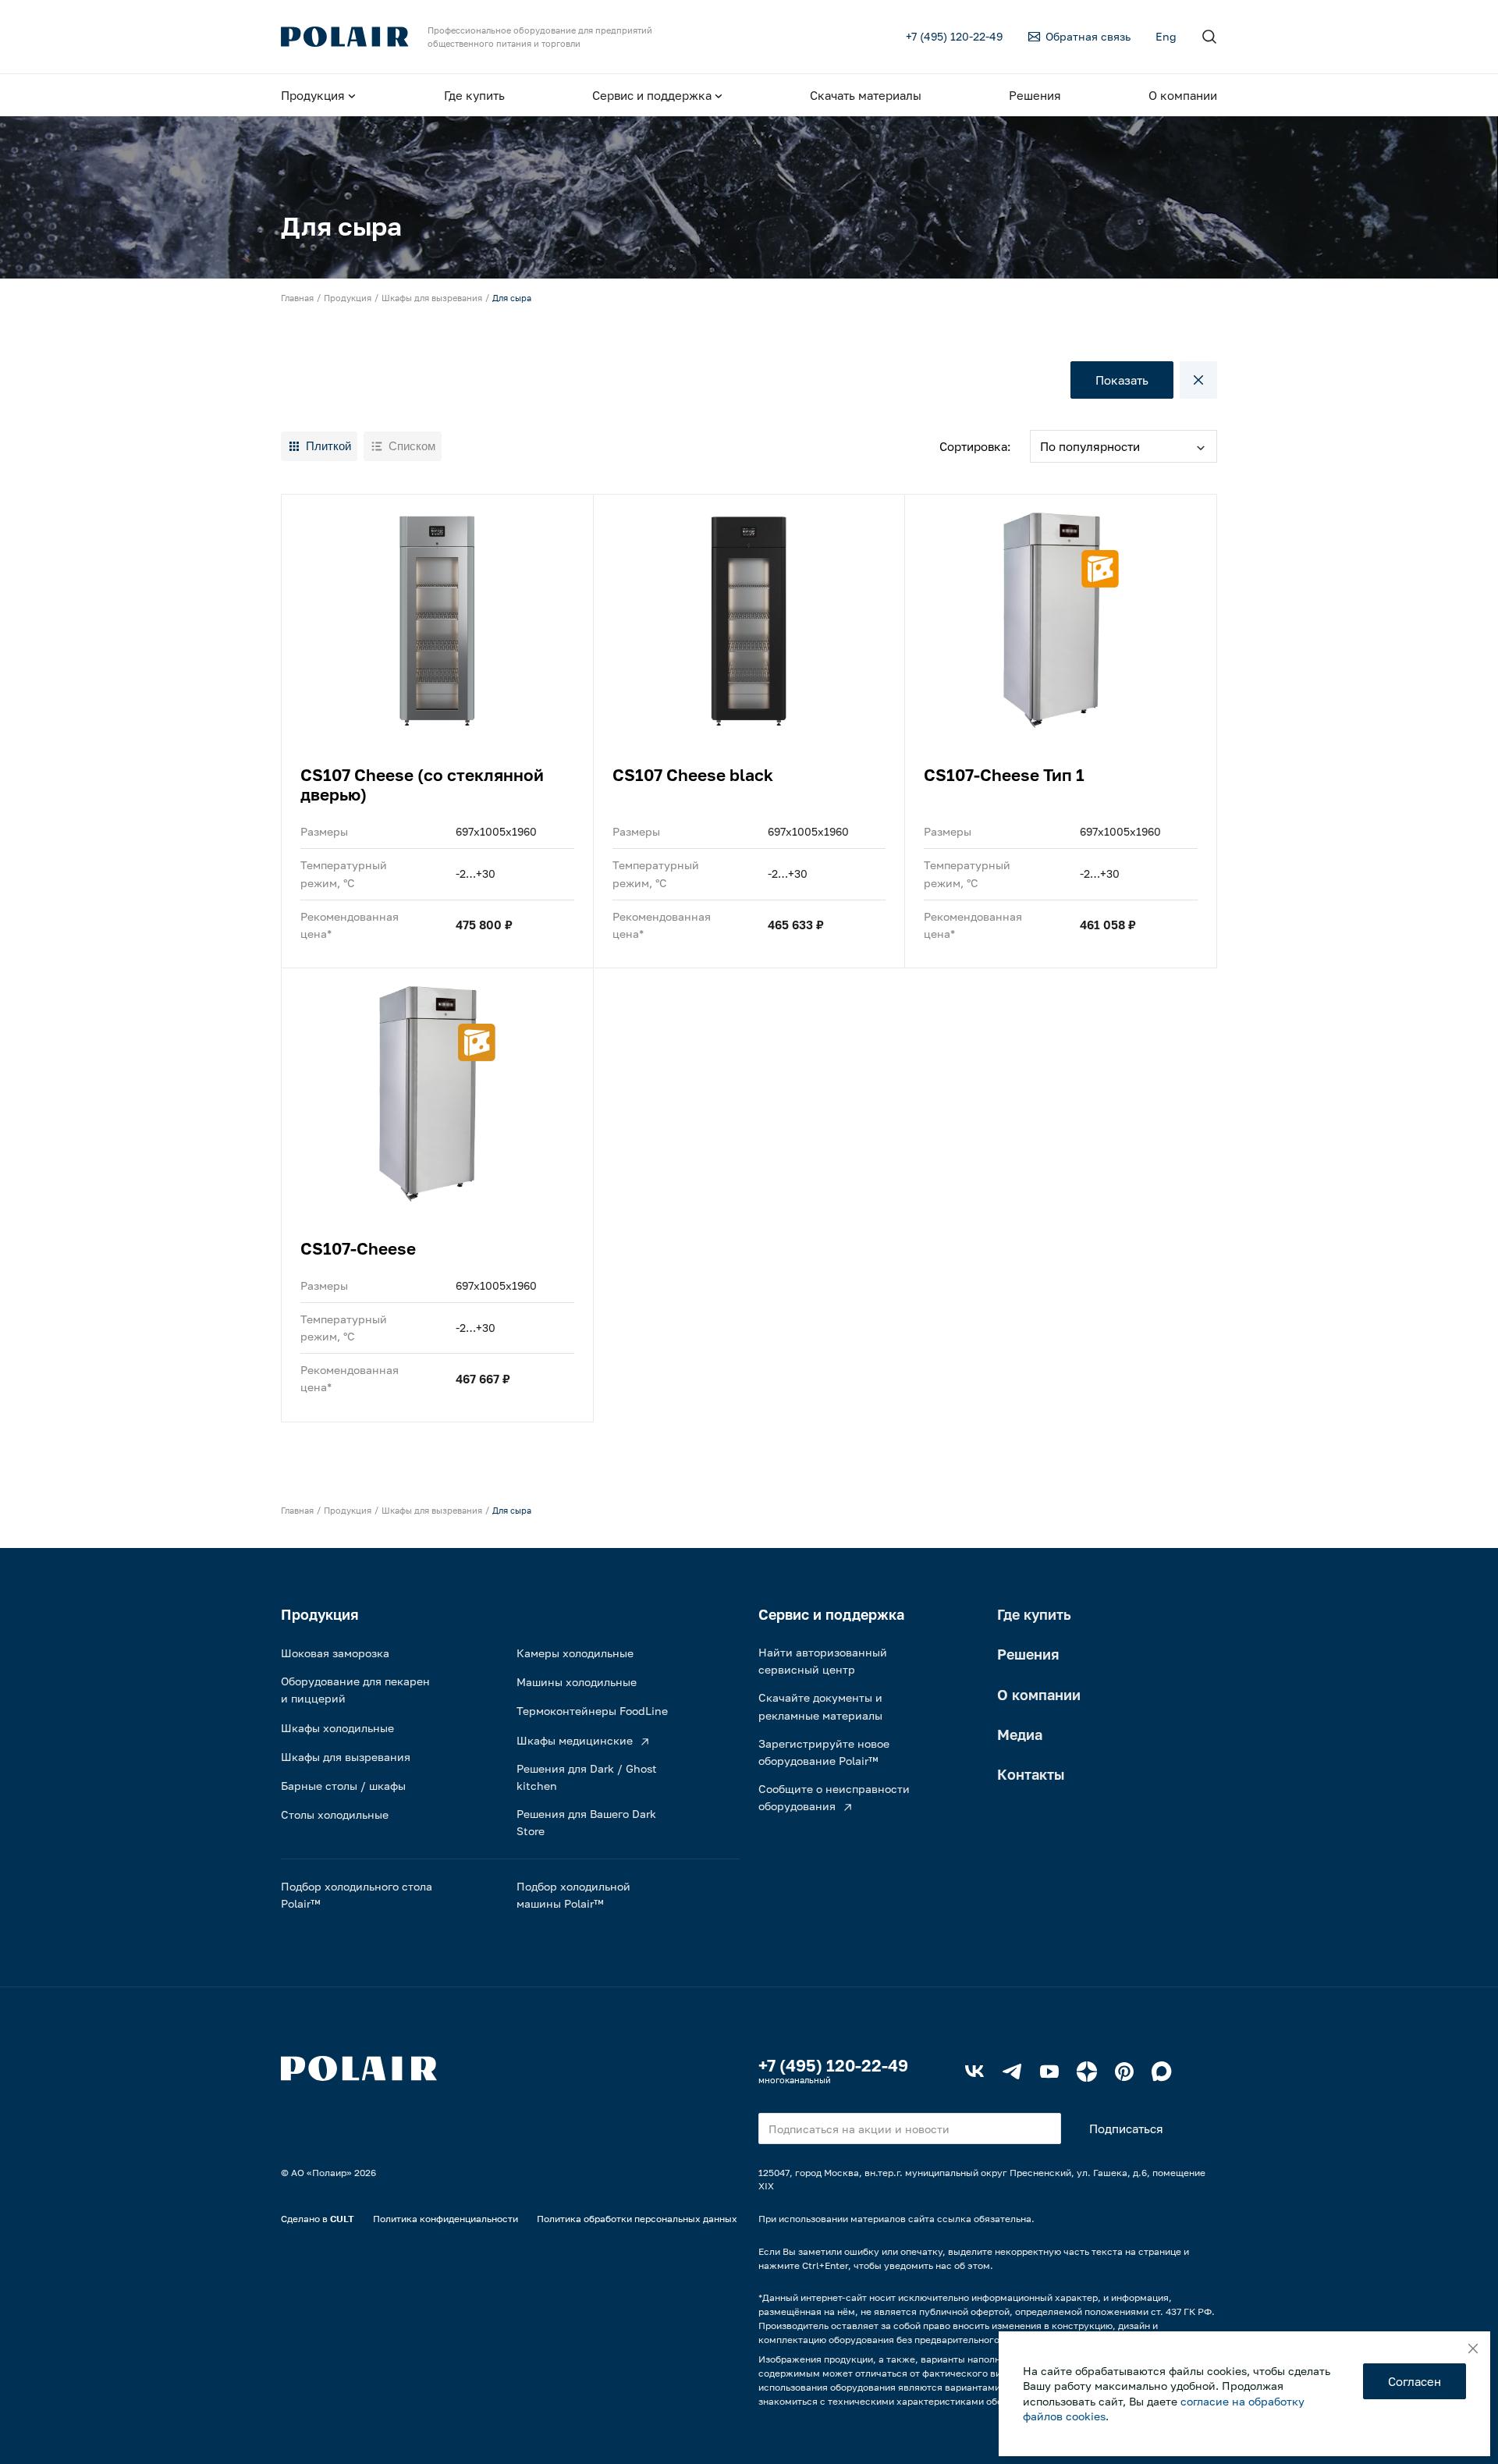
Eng (1166, 36)
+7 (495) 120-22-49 (833, 2065)
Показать (1122, 380)
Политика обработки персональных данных (637, 2219)
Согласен (1415, 2381)
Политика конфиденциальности (445, 2219)
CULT (342, 2219)
